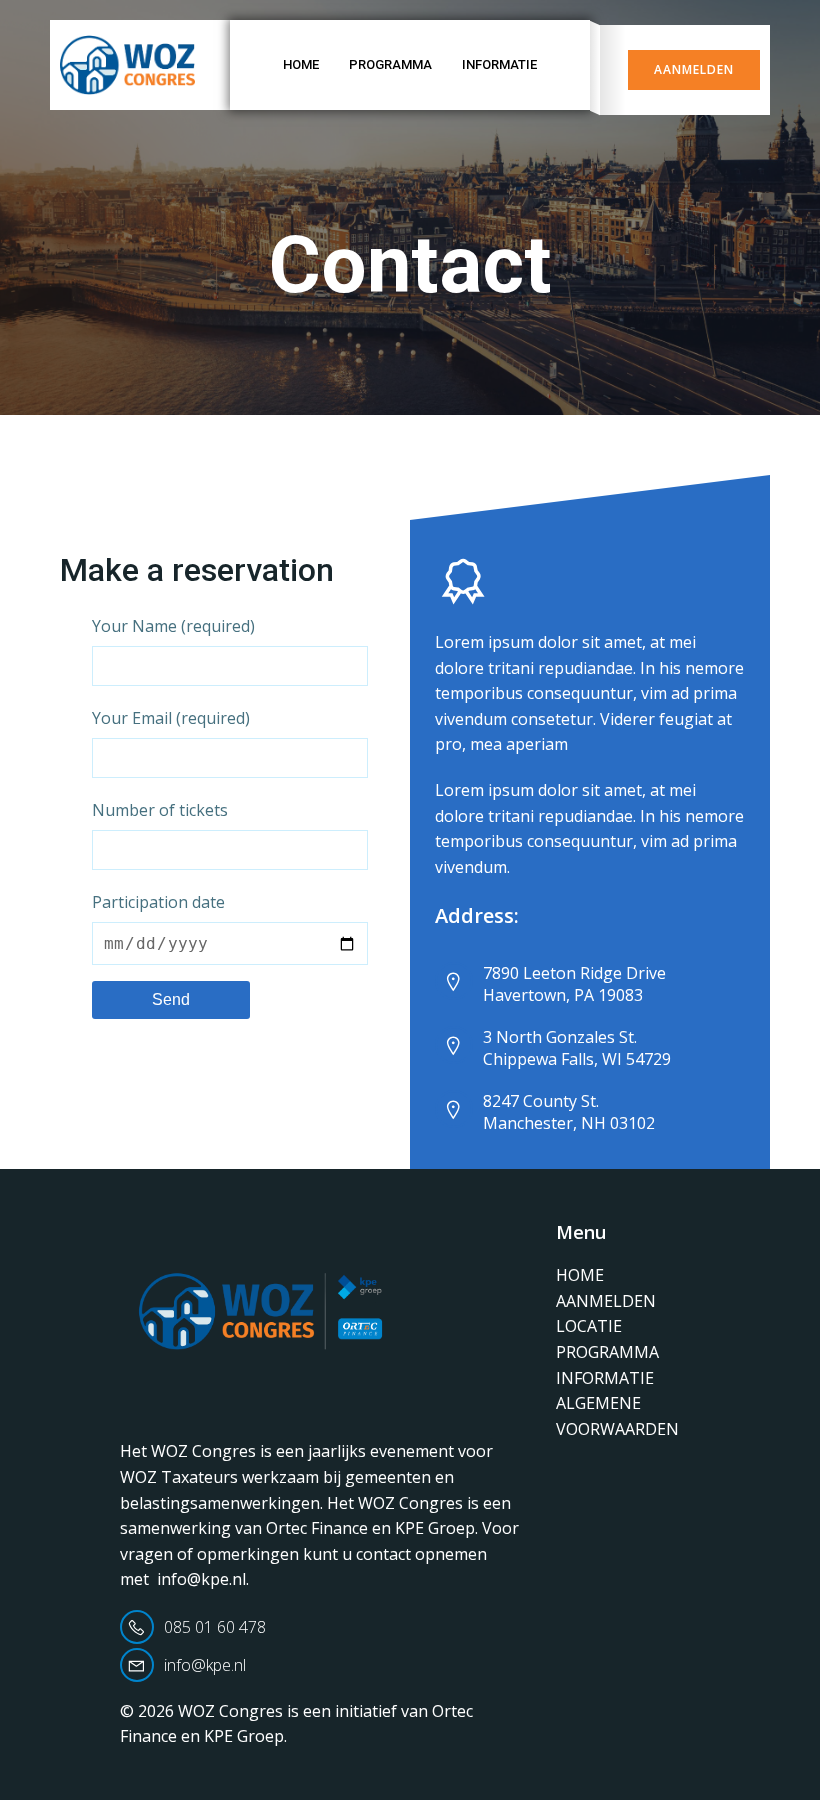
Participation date (158, 902)
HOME (580, 1275)
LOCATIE (589, 1326)
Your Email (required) (171, 718)
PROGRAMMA (390, 64)
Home (301, 64)
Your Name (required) (173, 626)
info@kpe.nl (201, 1579)
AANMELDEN (606, 1301)
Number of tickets (160, 810)
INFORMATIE (499, 64)
